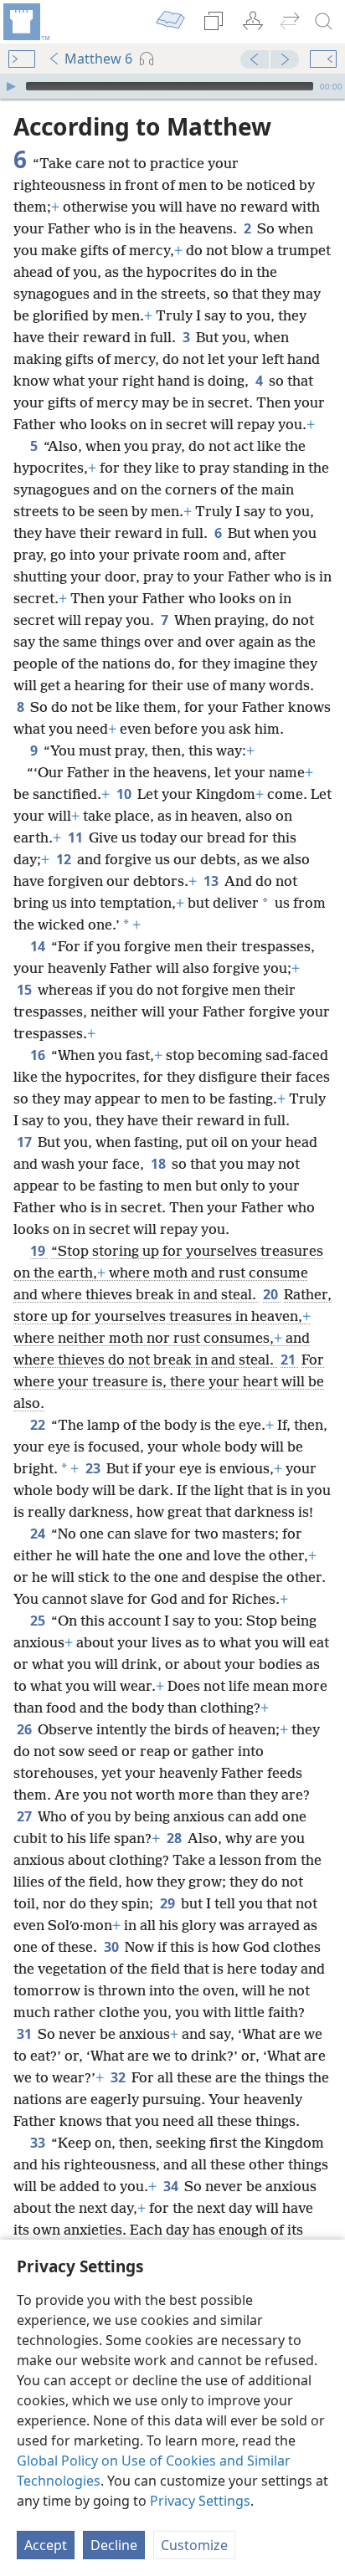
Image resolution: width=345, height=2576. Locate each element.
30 (113, 1947)
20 (272, 1294)
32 (119, 2077)
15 (26, 990)
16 (39, 1055)
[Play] (11, 86)
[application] (172, 86)
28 (175, 1838)
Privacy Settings (200, 2501)
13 (212, 881)
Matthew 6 (98, 59)
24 (39, 1534)
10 (125, 794)
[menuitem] (25, 22)
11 (77, 837)
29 (169, 1903)
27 (26, 1816)
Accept (46, 2545)
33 (39, 2143)
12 (65, 859)
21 (289, 1360)
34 (172, 2186)
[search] (324, 22)
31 (26, 2034)
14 (39, 946)
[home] (25, 22)
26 (26, 1729)
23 (94, 1468)
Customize (194, 2545)
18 (160, 1164)
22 (39, 1425)
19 (39, 1251)
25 (39, 1621)
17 (26, 1142)
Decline (114, 2545)
